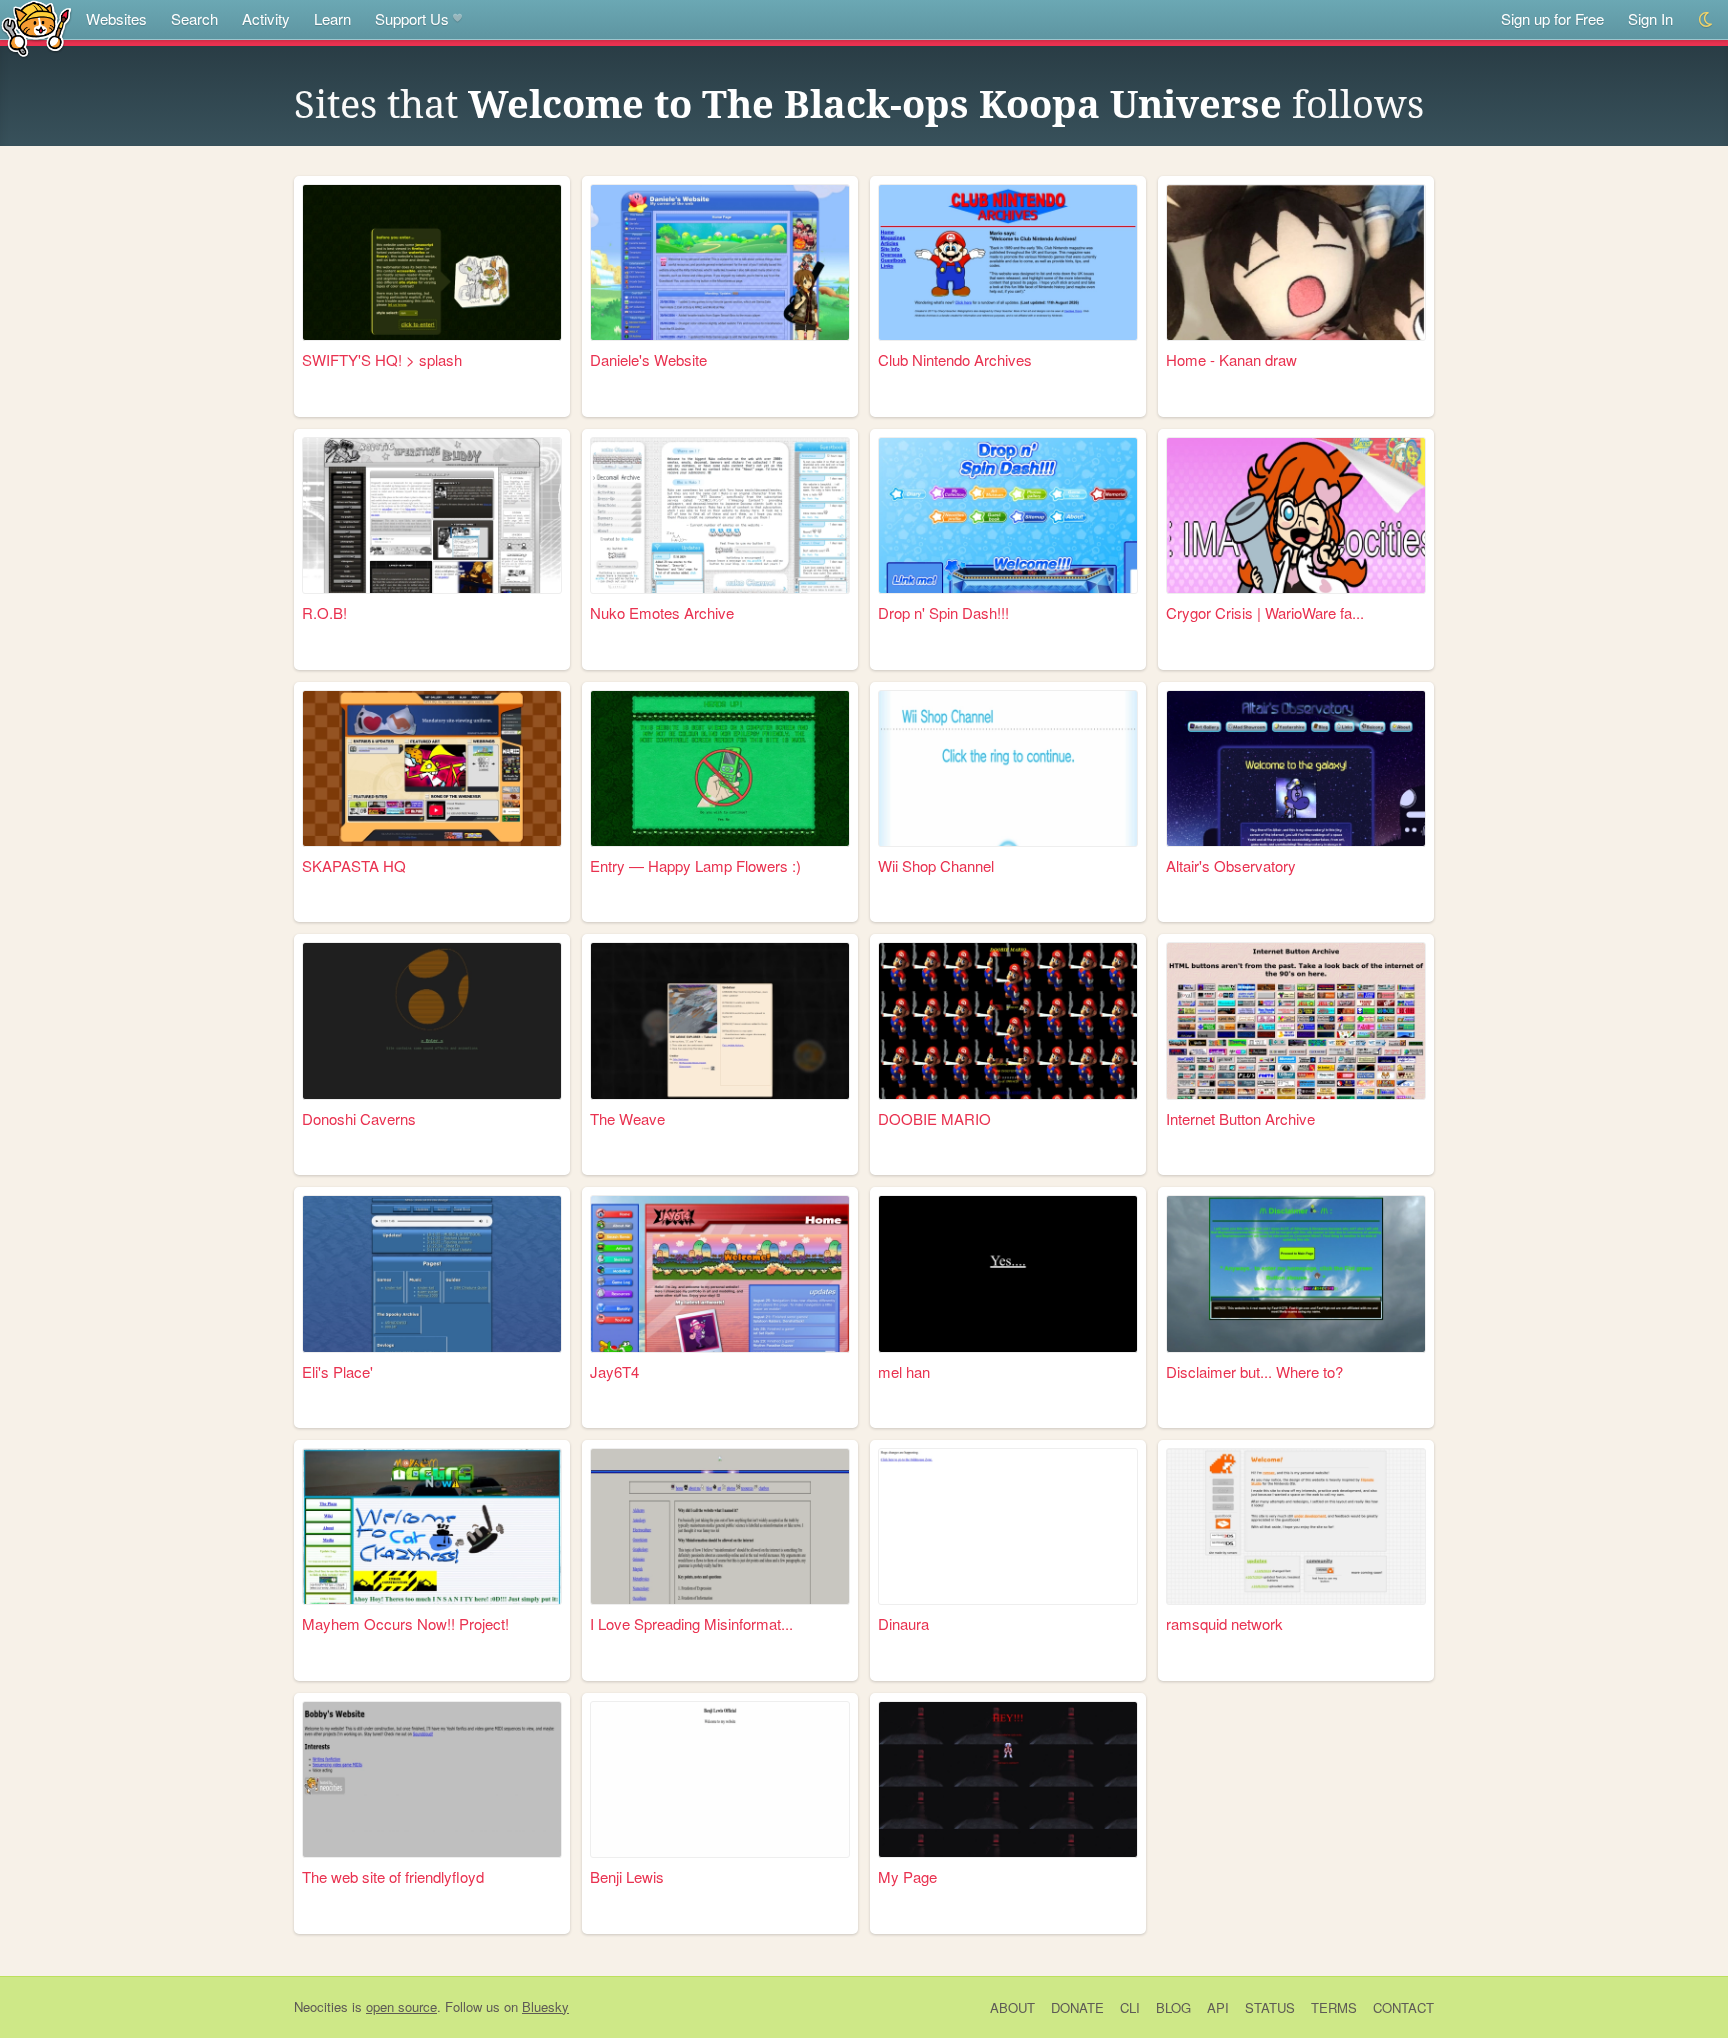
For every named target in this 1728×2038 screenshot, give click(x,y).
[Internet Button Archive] (1296, 1020)
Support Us (412, 18)
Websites (116, 18)
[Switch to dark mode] (1706, 19)
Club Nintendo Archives (955, 359)
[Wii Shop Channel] (1008, 768)
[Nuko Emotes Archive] (720, 515)
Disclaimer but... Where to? (1254, 1371)
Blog (1173, 2007)
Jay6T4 (614, 1371)
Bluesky (545, 2006)
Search (194, 18)
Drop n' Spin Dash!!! (943, 612)
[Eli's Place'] (432, 1273)
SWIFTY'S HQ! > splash (382, 359)
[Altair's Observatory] (1296, 768)
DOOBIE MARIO (934, 1118)
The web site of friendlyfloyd (393, 1876)
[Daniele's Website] (720, 262)
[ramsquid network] (1296, 1526)
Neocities (321, 2006)
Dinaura (903, 1623)
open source (401, 2006)
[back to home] (36, 27)
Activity (266, 18)
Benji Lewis (627, 1876)
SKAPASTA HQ (354, 865)
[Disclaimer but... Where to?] (1296, 1273)
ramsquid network (1224, 1623)
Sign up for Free (1552, 18)
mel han (904, 1371)
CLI (1130, 2007)
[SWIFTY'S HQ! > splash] (432, 262)
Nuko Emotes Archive (662, 612)
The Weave (627, 1118)
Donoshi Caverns (359, 1118)
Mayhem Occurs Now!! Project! (405, 1623)
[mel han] (1008, 1273)
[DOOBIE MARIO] (1008, 1020)
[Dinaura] (1008, 1526)
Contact (1403, 2007)
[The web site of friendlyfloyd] (432, 1779)
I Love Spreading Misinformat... (691, 1623)
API (1218, 2007)
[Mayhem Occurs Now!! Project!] (432, 1526)
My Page (907, 1876)
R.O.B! (324, 612)
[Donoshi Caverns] (432, 1020)
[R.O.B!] (432, 515)
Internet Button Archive (1240, 1118)
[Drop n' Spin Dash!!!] (1008, 515)
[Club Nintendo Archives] (1008, 262)
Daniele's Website (648, 359)
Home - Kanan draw (1231, 359)
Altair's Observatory (1231, 865)
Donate (1077, 2007)
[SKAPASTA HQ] (432, 768)
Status (1270, 2007)
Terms (1334, 2007)
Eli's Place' (337, 1371)
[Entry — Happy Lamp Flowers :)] (720, 768)
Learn (332, 18)
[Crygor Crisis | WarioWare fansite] (1296, 515)
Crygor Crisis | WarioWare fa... (1265, 612)
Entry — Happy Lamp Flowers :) (695, 865)
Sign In (1650, 18)
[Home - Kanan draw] (1296, 262)
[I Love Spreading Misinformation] (720, 1526)
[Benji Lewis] (720, 1779)
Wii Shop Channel (936, 865)
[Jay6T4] (720, 1273)
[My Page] (1008, 1779)
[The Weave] (720, 1020)
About (1012, 2007)
